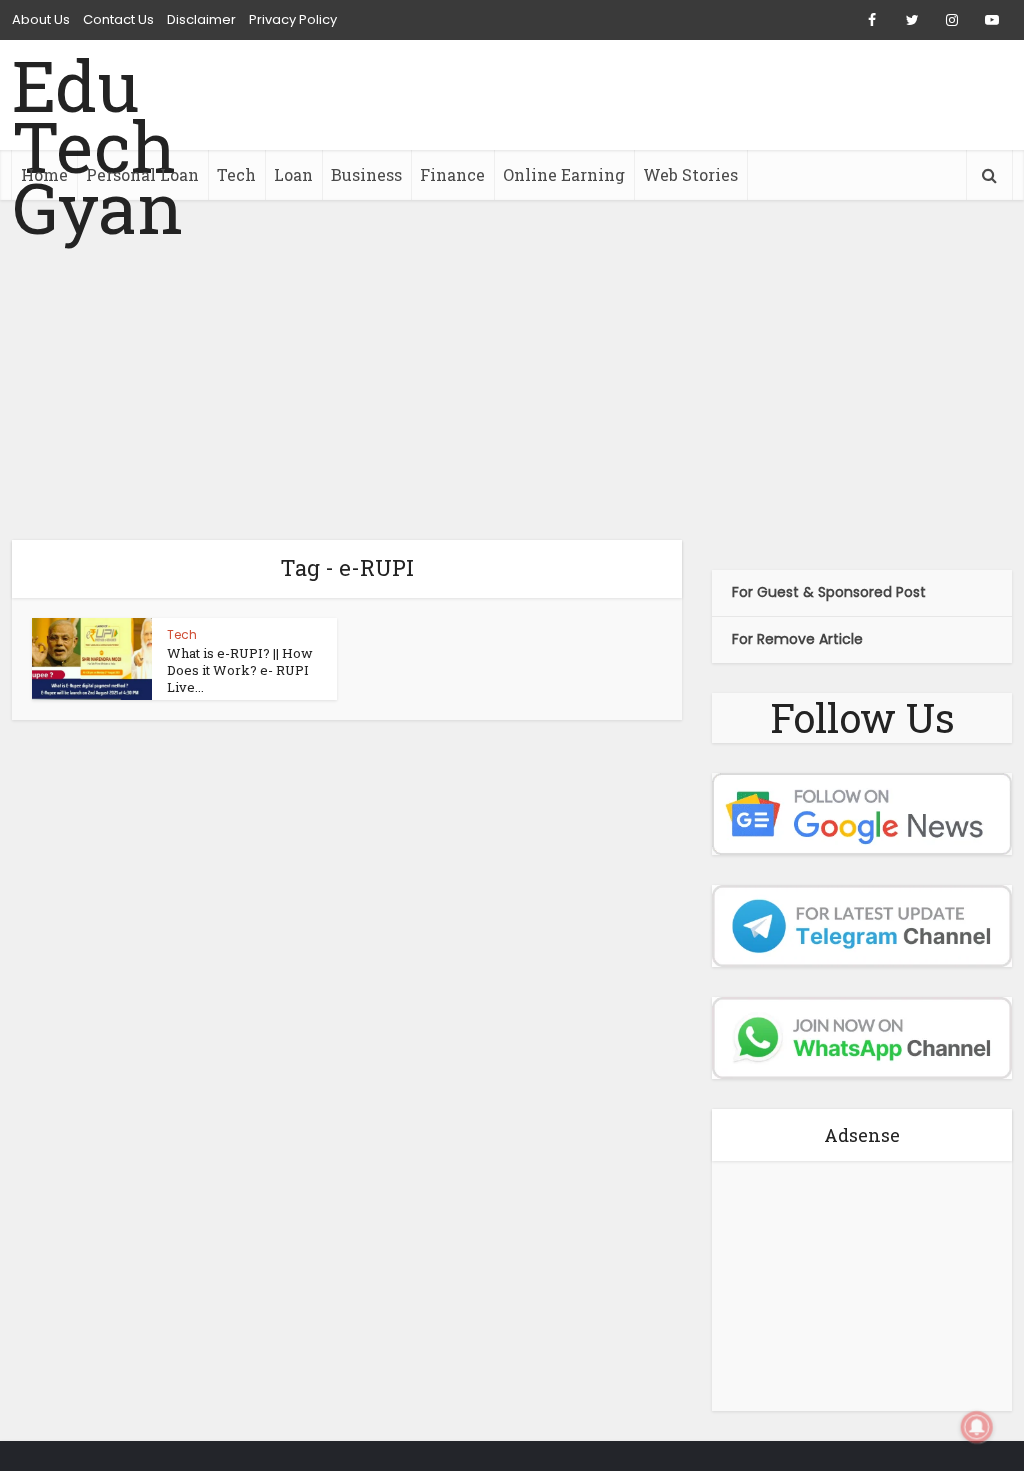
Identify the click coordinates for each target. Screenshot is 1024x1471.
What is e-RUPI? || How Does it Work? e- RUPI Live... (240, 670)
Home (44, 174)
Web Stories (690, 174)
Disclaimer (201, 19)
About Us (41, 19)
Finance (452, 174)
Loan (293, 174)
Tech (236, 174)
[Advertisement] (512, 370)
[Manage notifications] (977, 1427)
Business (366, 174)
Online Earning (564, 174)
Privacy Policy (293, 19)
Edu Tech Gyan (97, 146)
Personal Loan (142, 174)
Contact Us (118, 19)
